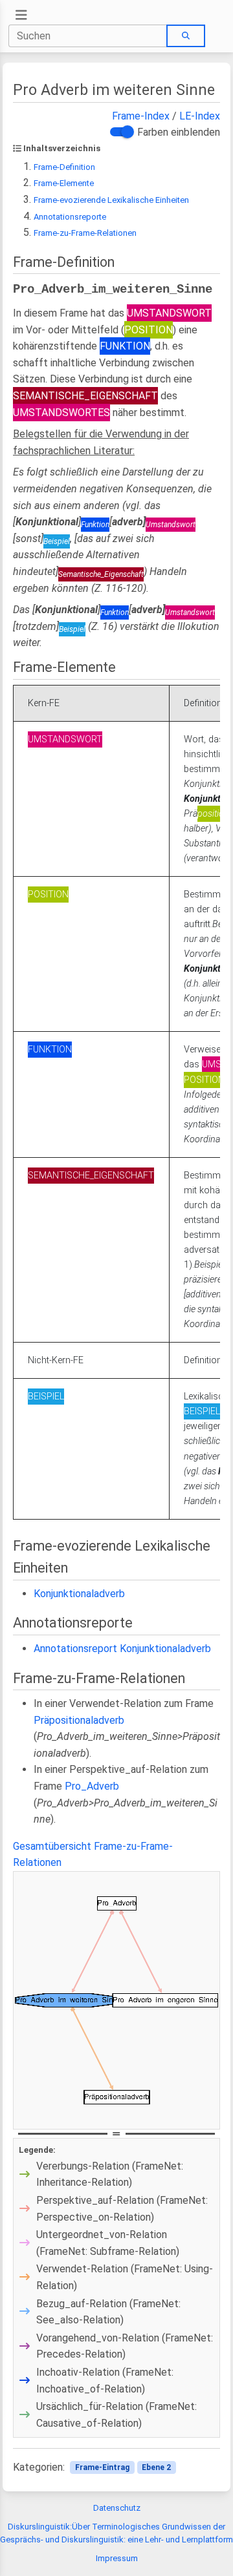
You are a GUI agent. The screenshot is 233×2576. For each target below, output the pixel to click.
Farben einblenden (179, 132)
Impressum (117, 2558)
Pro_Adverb (92, 1786)
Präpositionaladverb (79, 1720)
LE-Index (200, 116)
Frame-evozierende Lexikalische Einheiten (111, 200)
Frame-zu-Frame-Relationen (85, 233)
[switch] (120, 132)
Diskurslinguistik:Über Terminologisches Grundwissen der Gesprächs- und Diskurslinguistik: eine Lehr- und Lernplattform (116, 2533)
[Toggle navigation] (21, 15)
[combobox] (88, 36)
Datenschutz (117, 2508)
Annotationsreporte (70, 217)
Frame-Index (141, 116)
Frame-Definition (64, 167)
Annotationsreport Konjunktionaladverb (122, 1649)
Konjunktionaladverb (79, 1594)
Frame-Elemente (64, 183)
